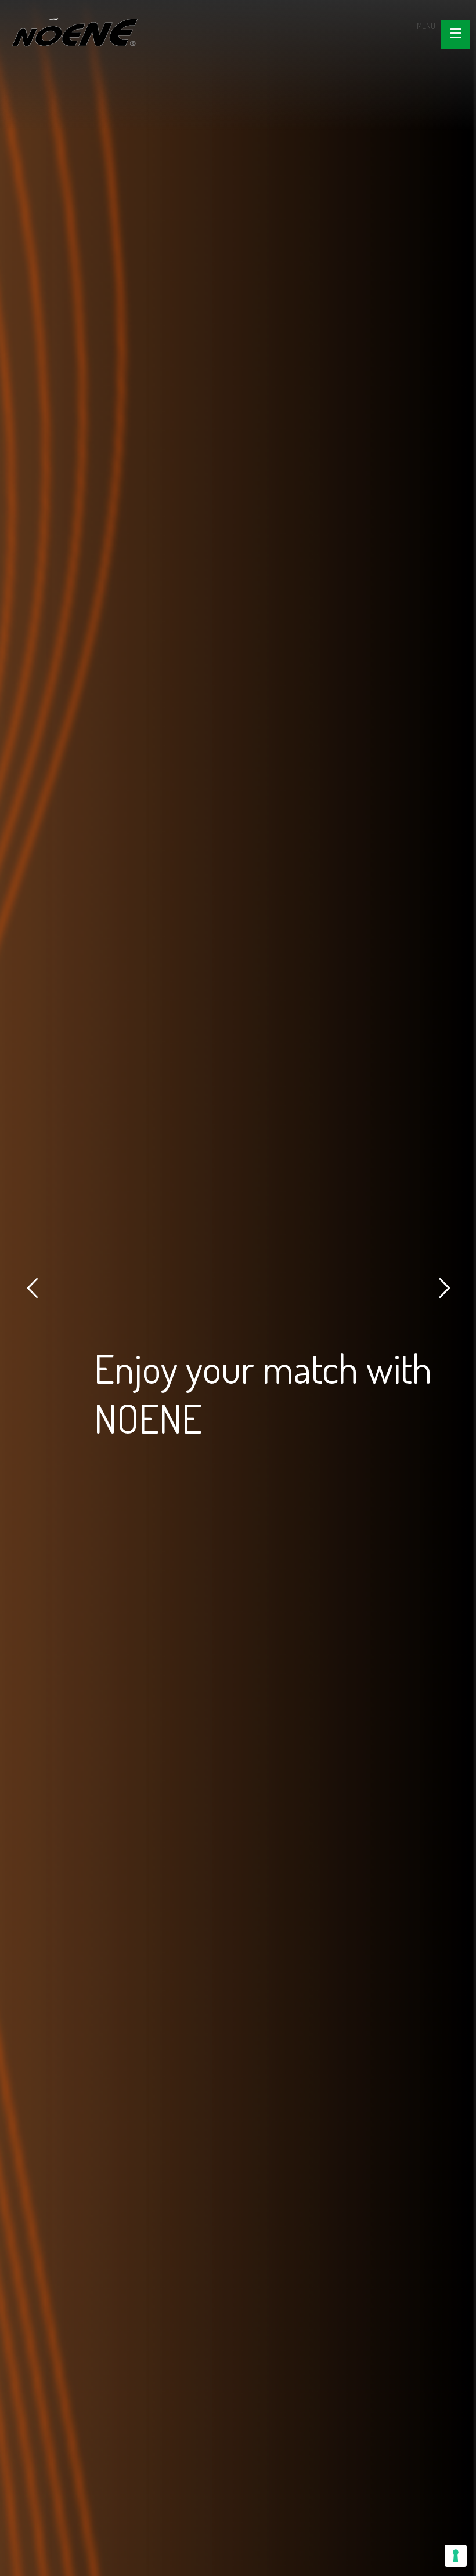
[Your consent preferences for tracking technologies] (456, 2556)
